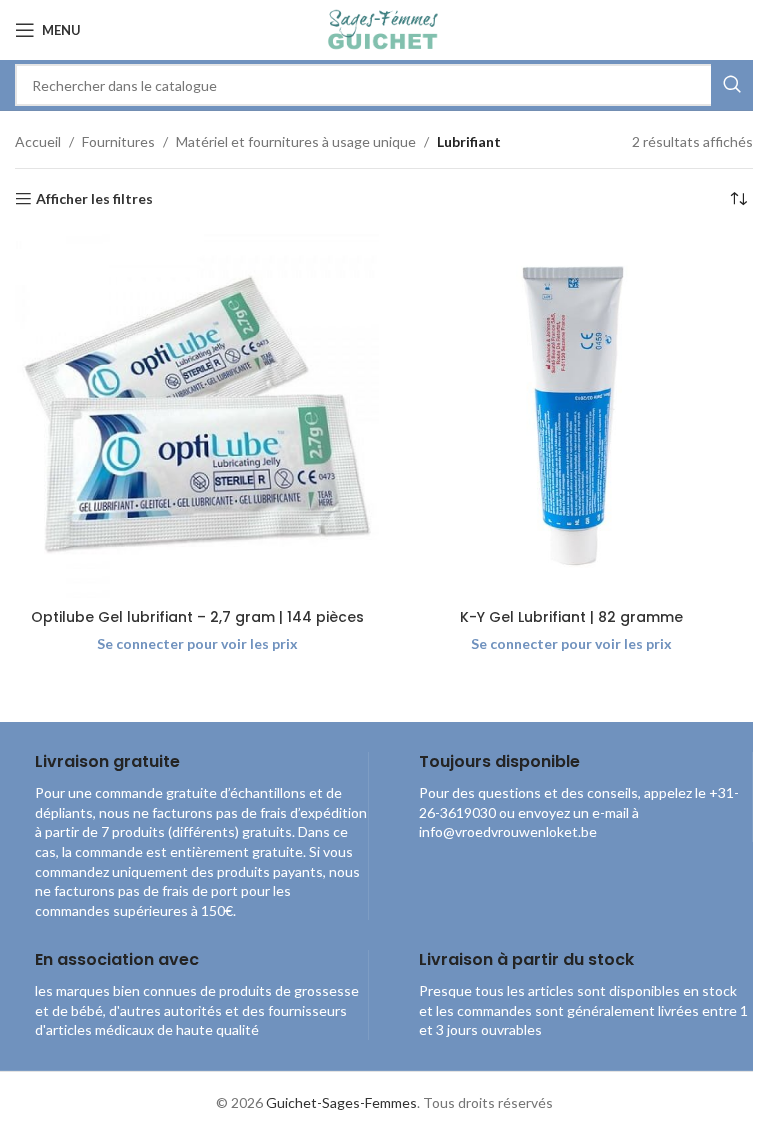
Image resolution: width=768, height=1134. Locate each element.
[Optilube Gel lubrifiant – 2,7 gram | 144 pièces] (197, 416)
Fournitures (118, 141)
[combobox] (384, 85)
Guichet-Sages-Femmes (341, 1102)
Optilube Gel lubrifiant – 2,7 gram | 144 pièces (197, 617)
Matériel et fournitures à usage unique (296, 141)
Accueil (38, 141)
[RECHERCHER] (732, 85)
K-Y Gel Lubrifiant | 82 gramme (571, 617)
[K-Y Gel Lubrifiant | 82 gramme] (571, 416)
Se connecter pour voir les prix (197, 643)
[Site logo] (384, 28)
